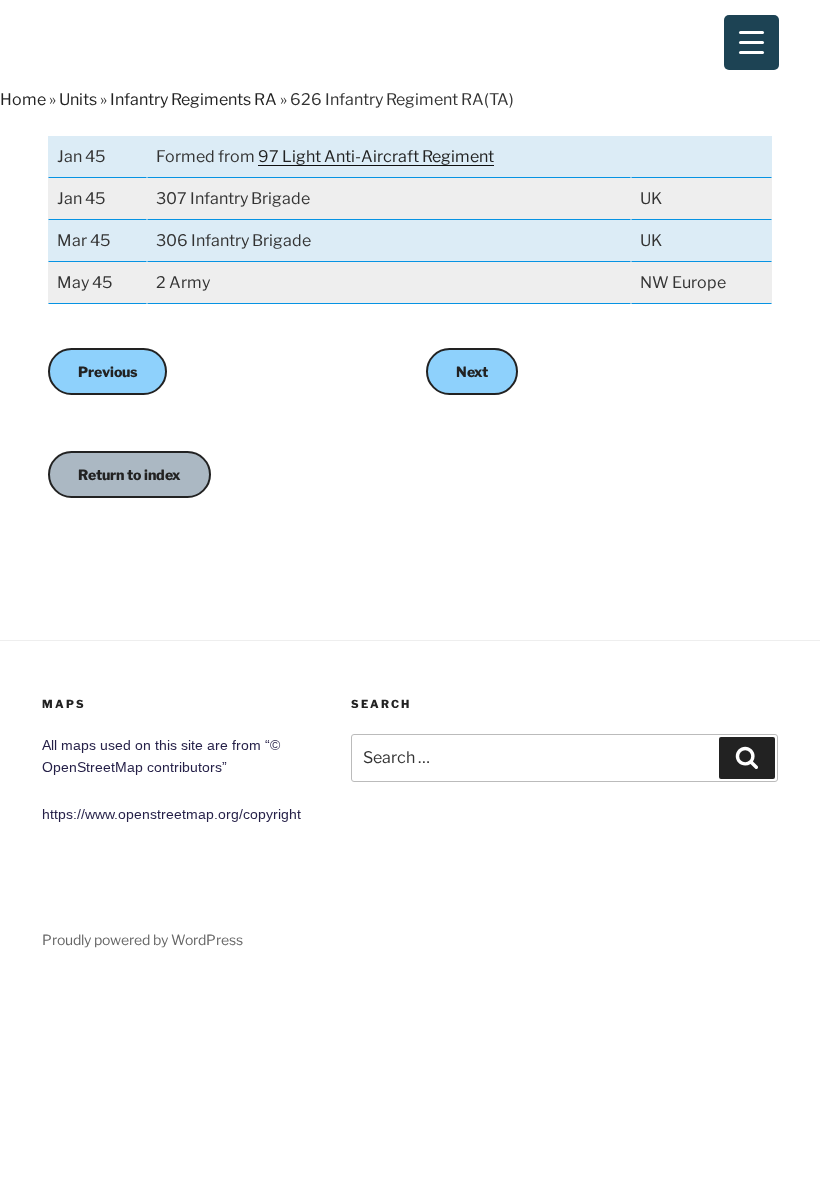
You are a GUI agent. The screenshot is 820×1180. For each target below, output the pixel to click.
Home (23, 99)
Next (472, 371)
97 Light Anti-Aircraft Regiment (376, 156)
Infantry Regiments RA (193, 99)
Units (78, 99)
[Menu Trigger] (751, 42)
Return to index (129, 474)
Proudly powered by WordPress (142, 939)
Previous (107, 371)
